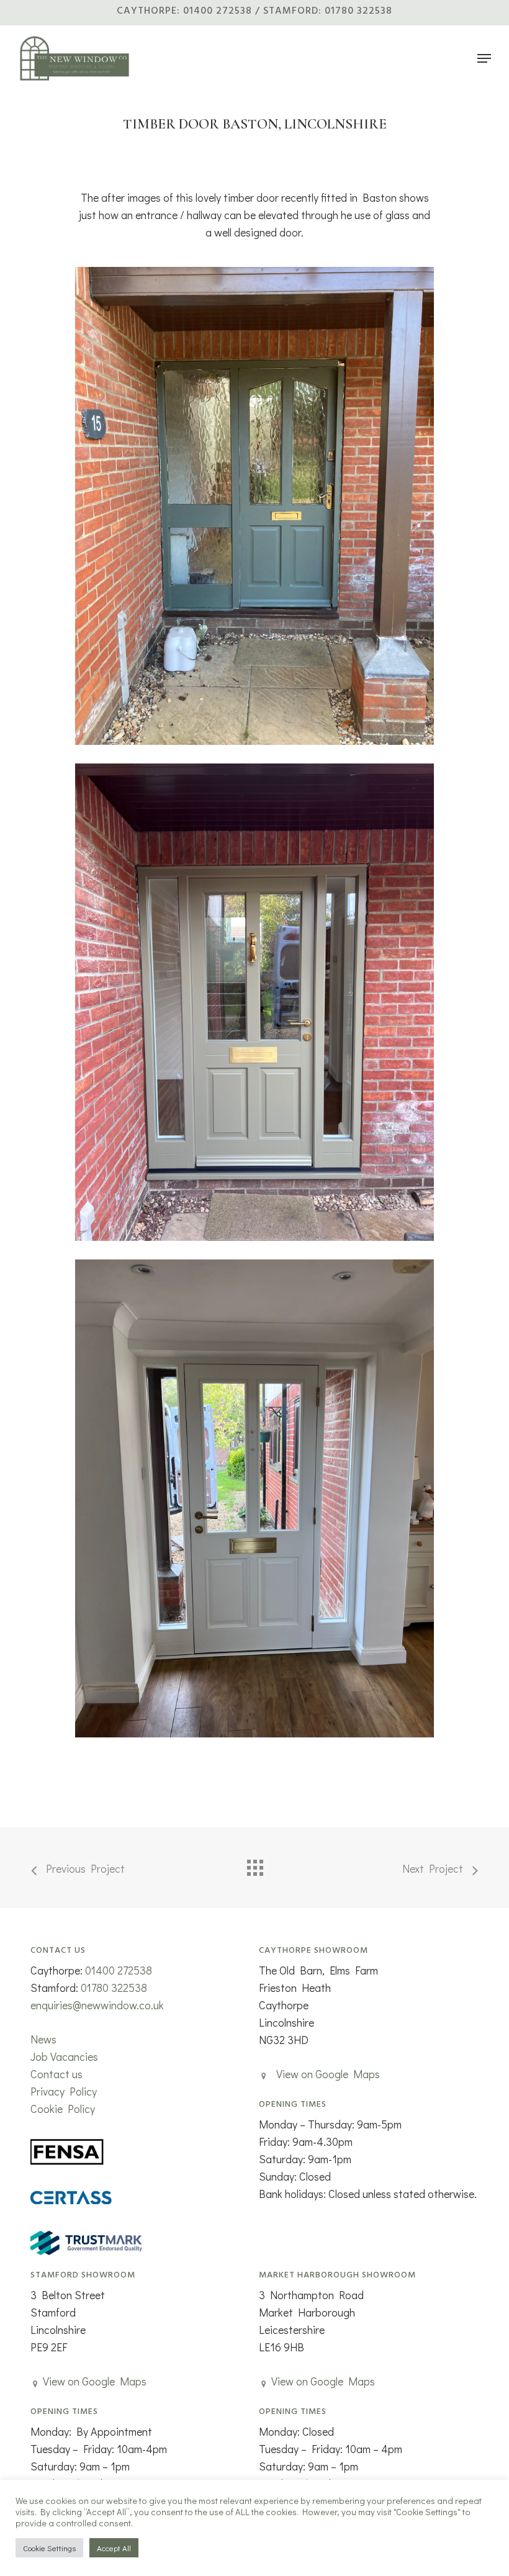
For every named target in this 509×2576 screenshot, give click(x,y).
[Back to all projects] (254, 1865)
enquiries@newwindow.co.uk (97, 2005)
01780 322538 (114, 1988)
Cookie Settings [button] (49, 2548)
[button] (484, 58)
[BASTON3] (254, 1498)
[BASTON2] (254, 506)
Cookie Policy (63, 2109)
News (43, 2039)
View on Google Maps (328, 2074)
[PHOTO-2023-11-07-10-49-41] (254, 1002)
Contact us (56, 2074)
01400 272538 (119, 1970)
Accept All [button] (114, 2548)
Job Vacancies (64, 2056)
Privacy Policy (64, 2091)
